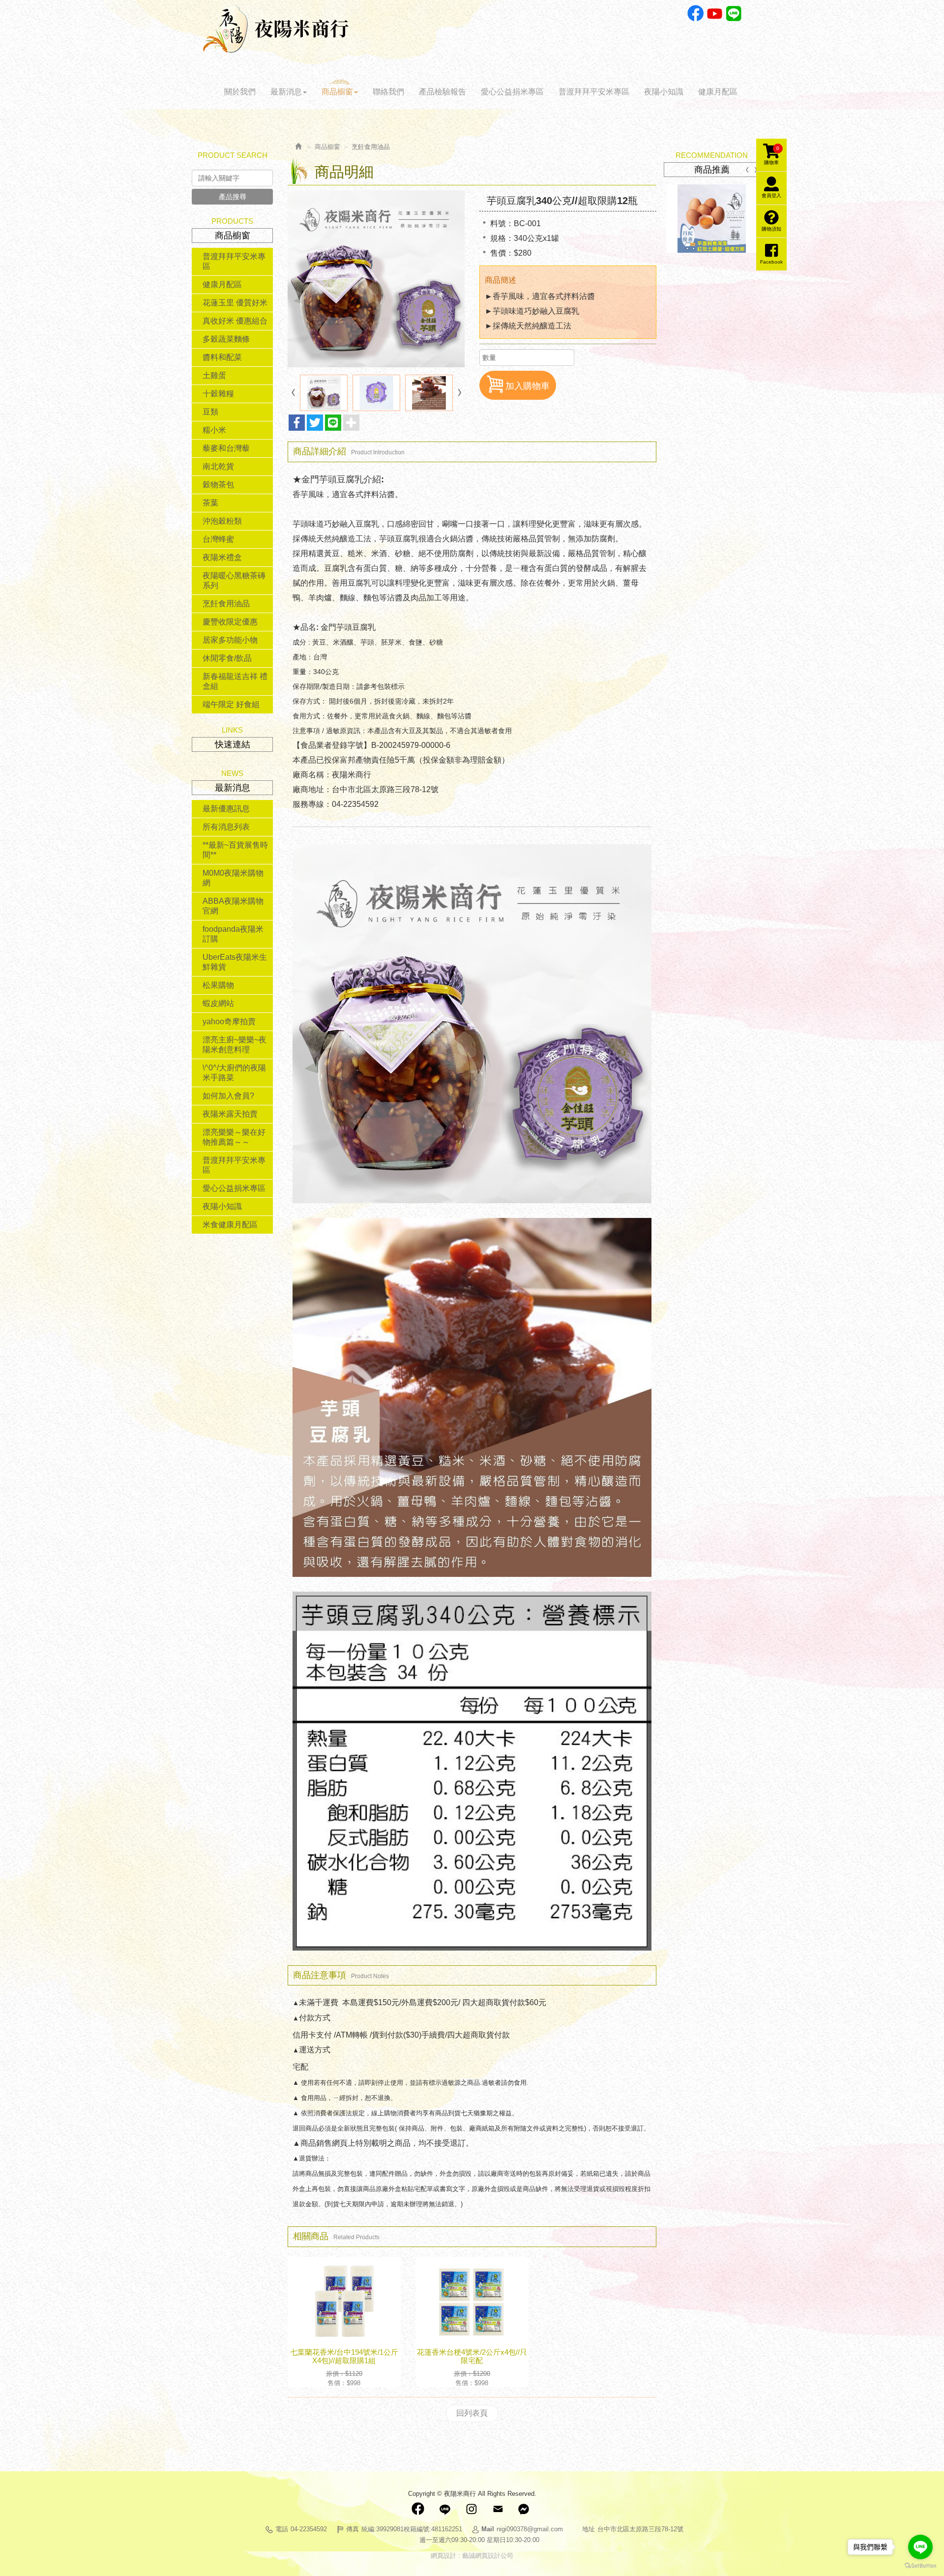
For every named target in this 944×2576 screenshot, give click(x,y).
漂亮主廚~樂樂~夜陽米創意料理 (235, 1045)
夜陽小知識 (222, 1206)
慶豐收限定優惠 (230, 622)
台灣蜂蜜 (218, 539)
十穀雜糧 (218, 394)
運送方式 (315, 2050)
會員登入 (771, 195)
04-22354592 (309, 2529)
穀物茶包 (218, 485)
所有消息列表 (226, 827)
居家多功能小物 (230, 640)
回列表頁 (472, 2413)
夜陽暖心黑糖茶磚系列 (234, 580)
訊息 (524, 2509)
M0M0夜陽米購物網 (233, 878)
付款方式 (315, 2018)
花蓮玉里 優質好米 (235, 303)
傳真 (353, 2529)
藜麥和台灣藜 (226, 448)
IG (471, 2509)
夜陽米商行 (276, 29)
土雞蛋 (214, 375)
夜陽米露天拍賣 (230, 1114)
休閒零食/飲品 (227, 658)
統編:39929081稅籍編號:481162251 (412, 2529)
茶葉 (210, 503)
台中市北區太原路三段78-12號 (640, 2529)
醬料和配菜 (222, 357)
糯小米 (214, 430)
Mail (498, 2509)
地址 (589, 2529)
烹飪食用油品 (226, 604)
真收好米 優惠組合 (235, 321)
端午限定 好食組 (231, 704)
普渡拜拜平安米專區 (234, 261)
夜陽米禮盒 (222, 557)
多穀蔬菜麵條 (226, 339)
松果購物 (218, 985)
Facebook (695, 14)
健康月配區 (222, 284)
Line (734, 14)
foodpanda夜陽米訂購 (233, 934)
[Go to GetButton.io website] (920, 2566)
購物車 (772, 155)
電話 (282, 2529)
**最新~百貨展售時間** (235, 850)
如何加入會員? (228, 1096)
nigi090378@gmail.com (530, 2529)
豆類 (210, 412)
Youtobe (715, 14)
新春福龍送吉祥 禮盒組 (235, 681)
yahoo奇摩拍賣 (229, 1022)
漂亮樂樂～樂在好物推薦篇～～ (234, 1137)
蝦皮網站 (218, 1003)
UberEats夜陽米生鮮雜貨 (235, 962)
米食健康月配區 (230, 1225)
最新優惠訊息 (226, 809)
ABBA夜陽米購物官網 (233, 906)
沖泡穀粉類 (222, 521)
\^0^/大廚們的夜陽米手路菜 (234, 1073)
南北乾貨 (218, 466)
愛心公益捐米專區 (234, 1188)
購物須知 (771, 229)
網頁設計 (443, 2556)
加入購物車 (528, 386)
